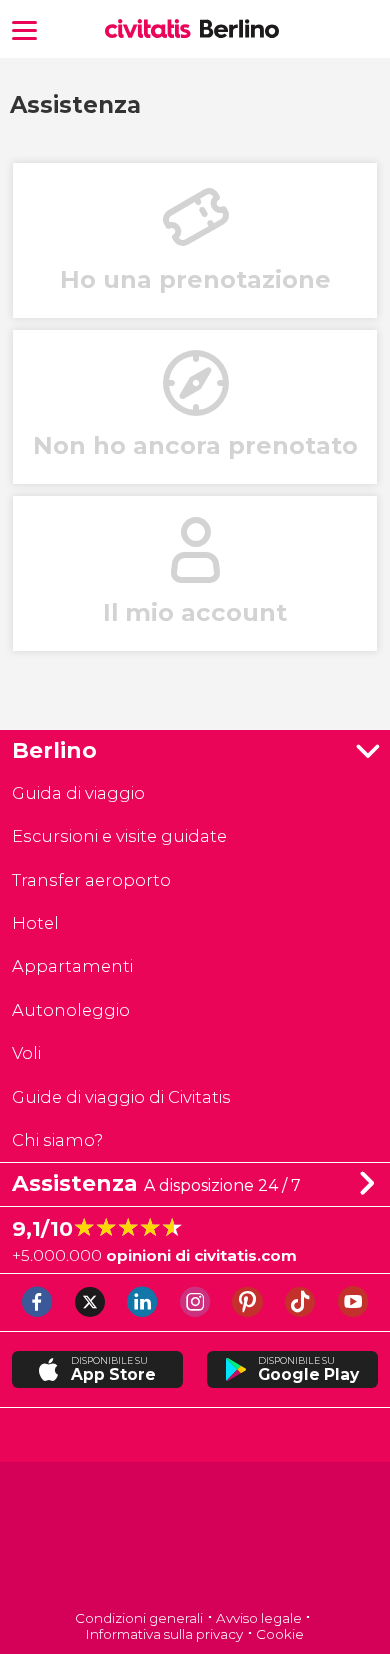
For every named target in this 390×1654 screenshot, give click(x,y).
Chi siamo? (57, 1140)
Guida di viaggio (78, 793)
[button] (24, 28)
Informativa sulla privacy (164, 1634)
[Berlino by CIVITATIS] (152, 30)
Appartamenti (72, 966)
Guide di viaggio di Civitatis (121, 1097)
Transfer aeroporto (91, 880)
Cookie (280, 1634)
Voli (26, 1053)
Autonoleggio (71, 1010)
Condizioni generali (139, 1618)
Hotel (35, 923)
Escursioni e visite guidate (119, 836)
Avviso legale (259, 1618)
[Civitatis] (195, 1537)
